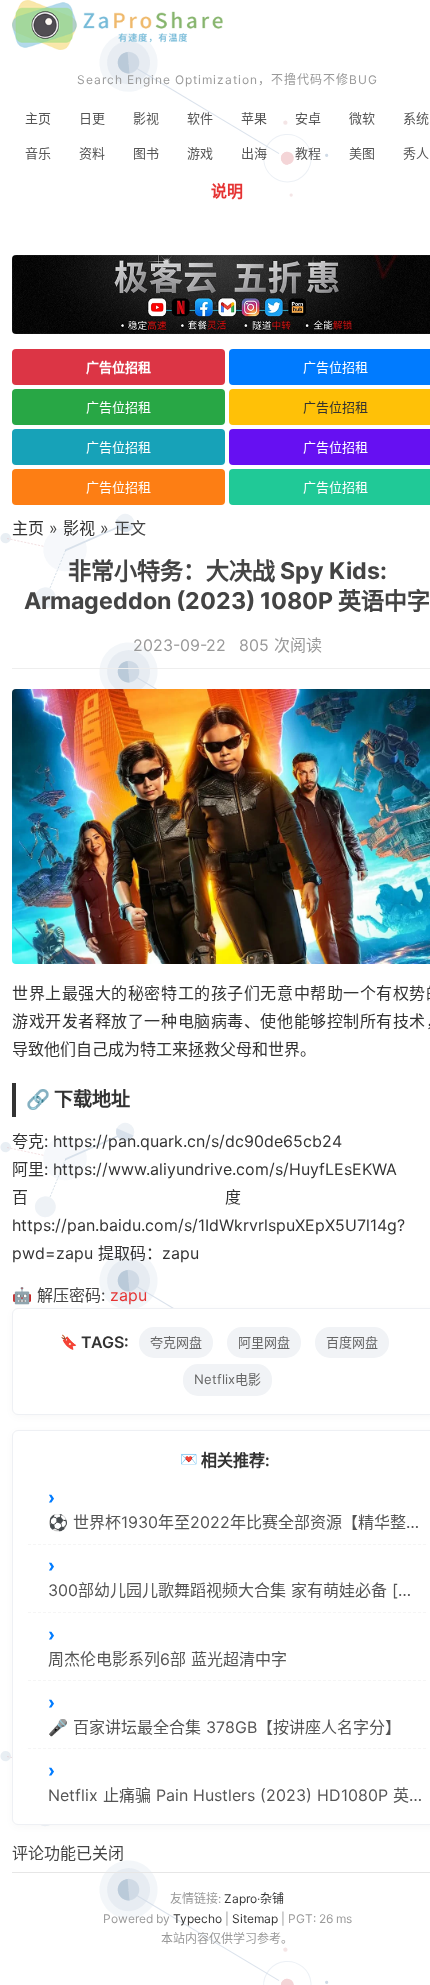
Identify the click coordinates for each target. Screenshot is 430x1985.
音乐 (38, 153)
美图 (362, 153)
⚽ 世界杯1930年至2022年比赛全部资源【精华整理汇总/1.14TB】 (237, 1522)
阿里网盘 (264, 1342)
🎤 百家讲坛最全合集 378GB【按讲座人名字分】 (224, 1727)
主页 (38, 118)
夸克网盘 (176, 1342)
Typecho (197, 1918)
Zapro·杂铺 (254, 1898)
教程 (308, 153)
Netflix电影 (227, 1379)
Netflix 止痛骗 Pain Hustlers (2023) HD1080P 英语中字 (237, 1795)
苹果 (254, 118)
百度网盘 (352, 1342)
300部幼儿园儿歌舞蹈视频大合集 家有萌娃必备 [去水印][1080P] (237, 1590)
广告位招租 (118, 367)
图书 (146, 153)
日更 (92, 118)
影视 (146, 118)
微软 (362, 118)
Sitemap (255, 1918)
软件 (200, 118)
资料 (92, 153)
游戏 (200, 153)
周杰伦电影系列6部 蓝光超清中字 (167, 1659)
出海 (254, 153)
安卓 (308, 118)
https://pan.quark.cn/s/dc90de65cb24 (197, 1141)
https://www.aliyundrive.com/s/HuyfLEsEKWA (225, 1169)
